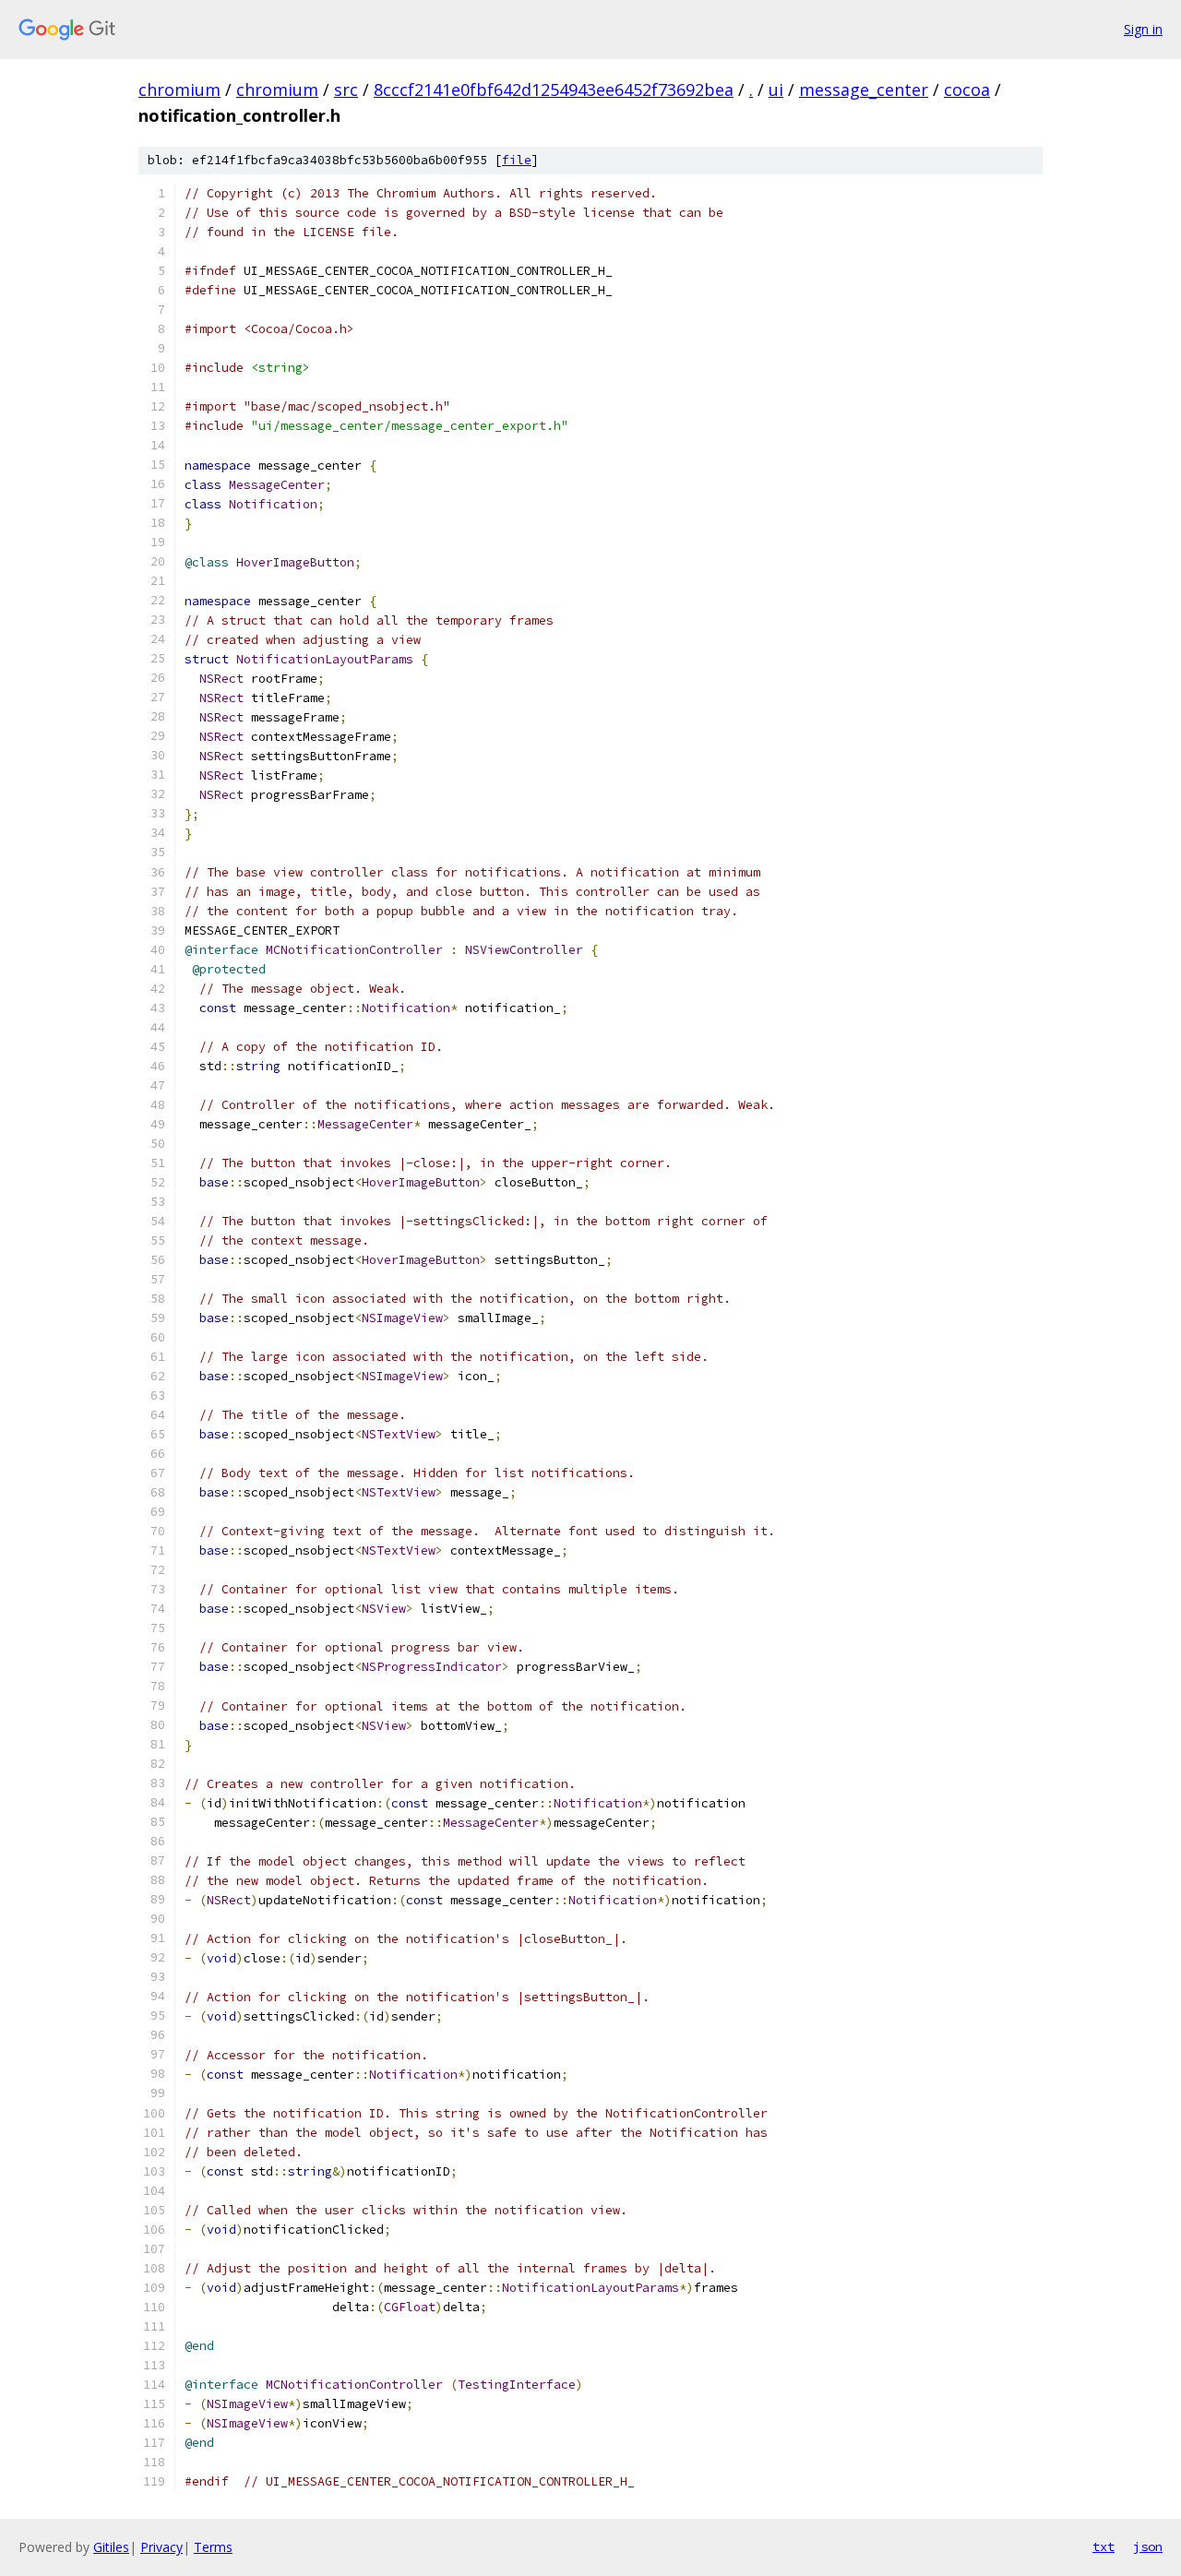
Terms (213, 2547)
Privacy (161, 2547)
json (1148, 2546)
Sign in (1143, 29)
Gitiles (111, 2547)
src (346, 89)
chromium (179, 89)
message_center (864, 89)
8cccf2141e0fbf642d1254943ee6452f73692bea (554, 89)
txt (1103, 2546)
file (517, 160)
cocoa (967, 89)
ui (776, 89)
